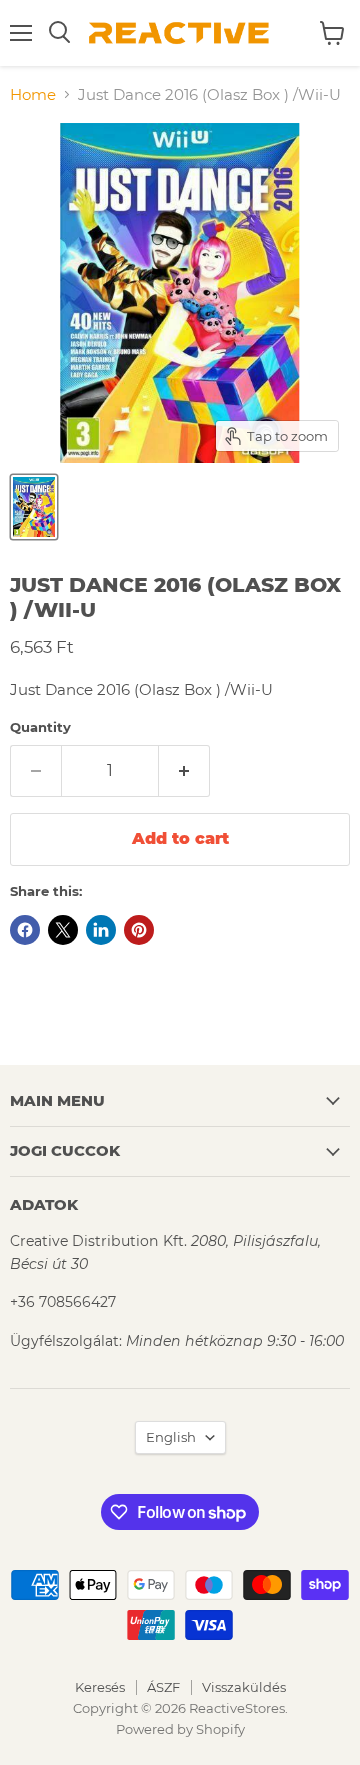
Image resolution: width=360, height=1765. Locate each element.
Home (33, 94)
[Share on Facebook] (25, 930)
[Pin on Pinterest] (139, 930)
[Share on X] (63, 930)
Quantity (40, 727)
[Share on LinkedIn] (101, 930)
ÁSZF (163, 1687)
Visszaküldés (244, 1687)
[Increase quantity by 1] (184, 771)
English (171, 1437)
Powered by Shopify (180, 1729)
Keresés (100, 1687)
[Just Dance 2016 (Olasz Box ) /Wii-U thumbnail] (34, 507)
